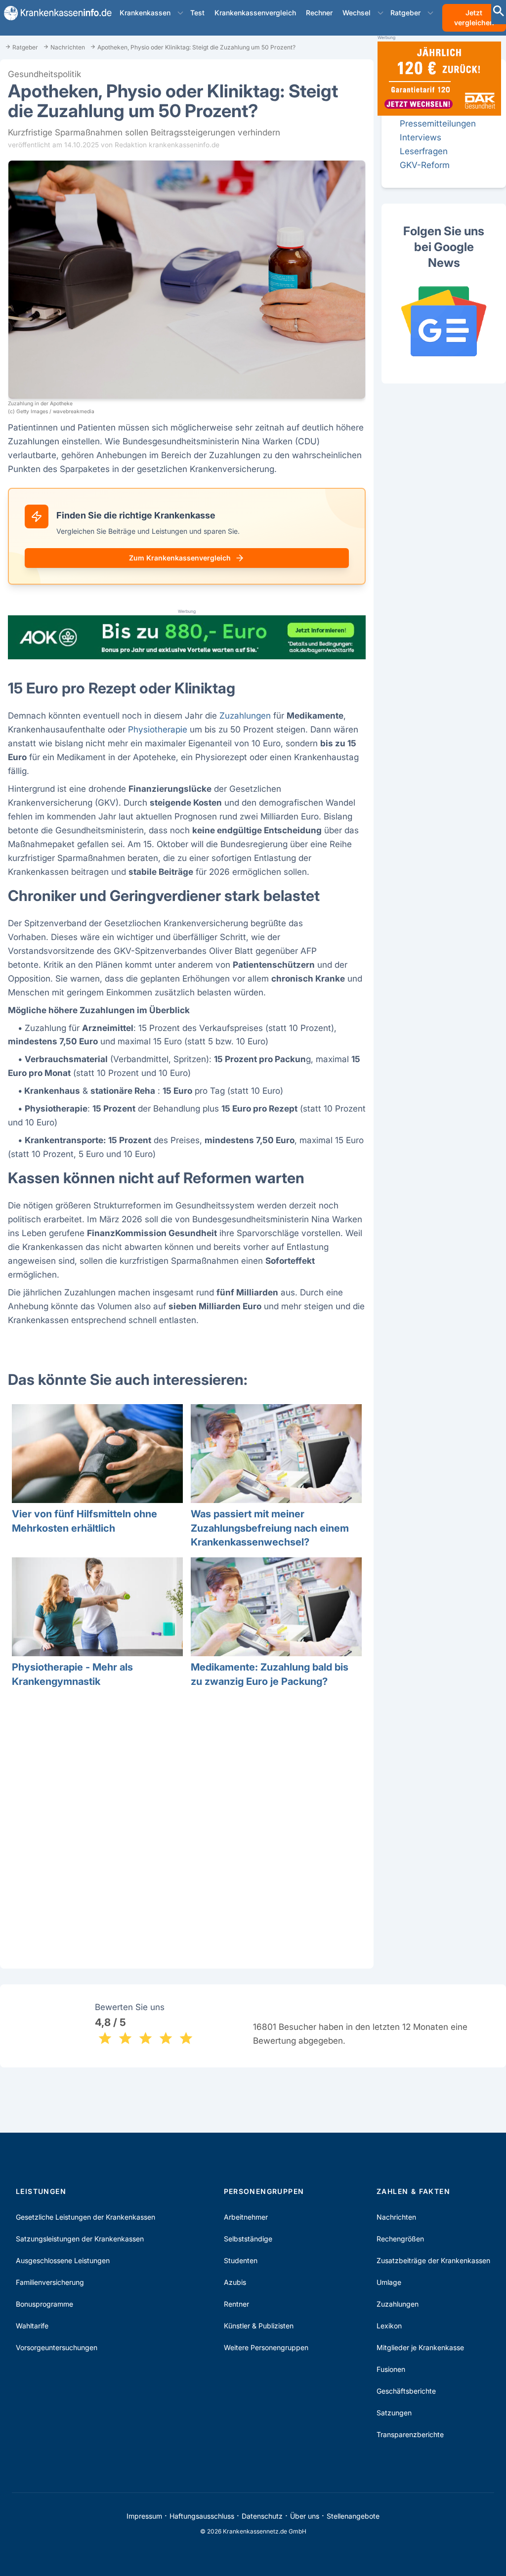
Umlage (389, 2282)
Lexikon (389, 2326)
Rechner (319, 13)
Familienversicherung (50, 2282)
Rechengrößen (400, 2239)
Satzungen (394, 2413)
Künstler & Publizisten (259, 2326)
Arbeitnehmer (246, 2217)
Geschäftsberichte (406, 2391)
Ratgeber (405, 13)
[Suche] (499, 12)
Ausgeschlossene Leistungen (63, 2260)
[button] (180, 13)
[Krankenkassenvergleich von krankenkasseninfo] (54, 13)
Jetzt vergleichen (474, 18)
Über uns (305, 2516)
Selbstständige (248, 2239)
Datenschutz (262, 2516)
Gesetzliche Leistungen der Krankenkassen (85, 2217)
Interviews (421, 137)
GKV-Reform (425, 165)
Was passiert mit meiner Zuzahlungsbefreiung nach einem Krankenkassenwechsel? (270, 1528)
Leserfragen (424, 151)
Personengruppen (264, 2191)
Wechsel (357, 13)
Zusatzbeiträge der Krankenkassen (433, 2260)
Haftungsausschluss (202, 2516)
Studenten (241, 2260)
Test (197, 13)
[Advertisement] (187, 1832)
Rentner (236, 2304)
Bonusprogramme (44, 2304)
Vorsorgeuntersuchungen (57, 2347)
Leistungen (41, 2191)
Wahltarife (32, 2326)
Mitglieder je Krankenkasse (420, 2347)
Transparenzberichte (410, 2434)
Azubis (235, 2282)
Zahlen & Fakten (413, 2191)
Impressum (144, 2516)
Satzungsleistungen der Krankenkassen (80, 2239)
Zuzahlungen (245, 715)
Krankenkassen (145, 13)
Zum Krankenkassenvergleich (180, 558)
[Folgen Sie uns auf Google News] (444, 321)
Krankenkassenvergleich (255, 13)
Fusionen (391, 2369)
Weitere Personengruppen (266, 2347)
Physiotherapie (158, 729)
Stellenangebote (353, 2516)
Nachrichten (396, 2217)
